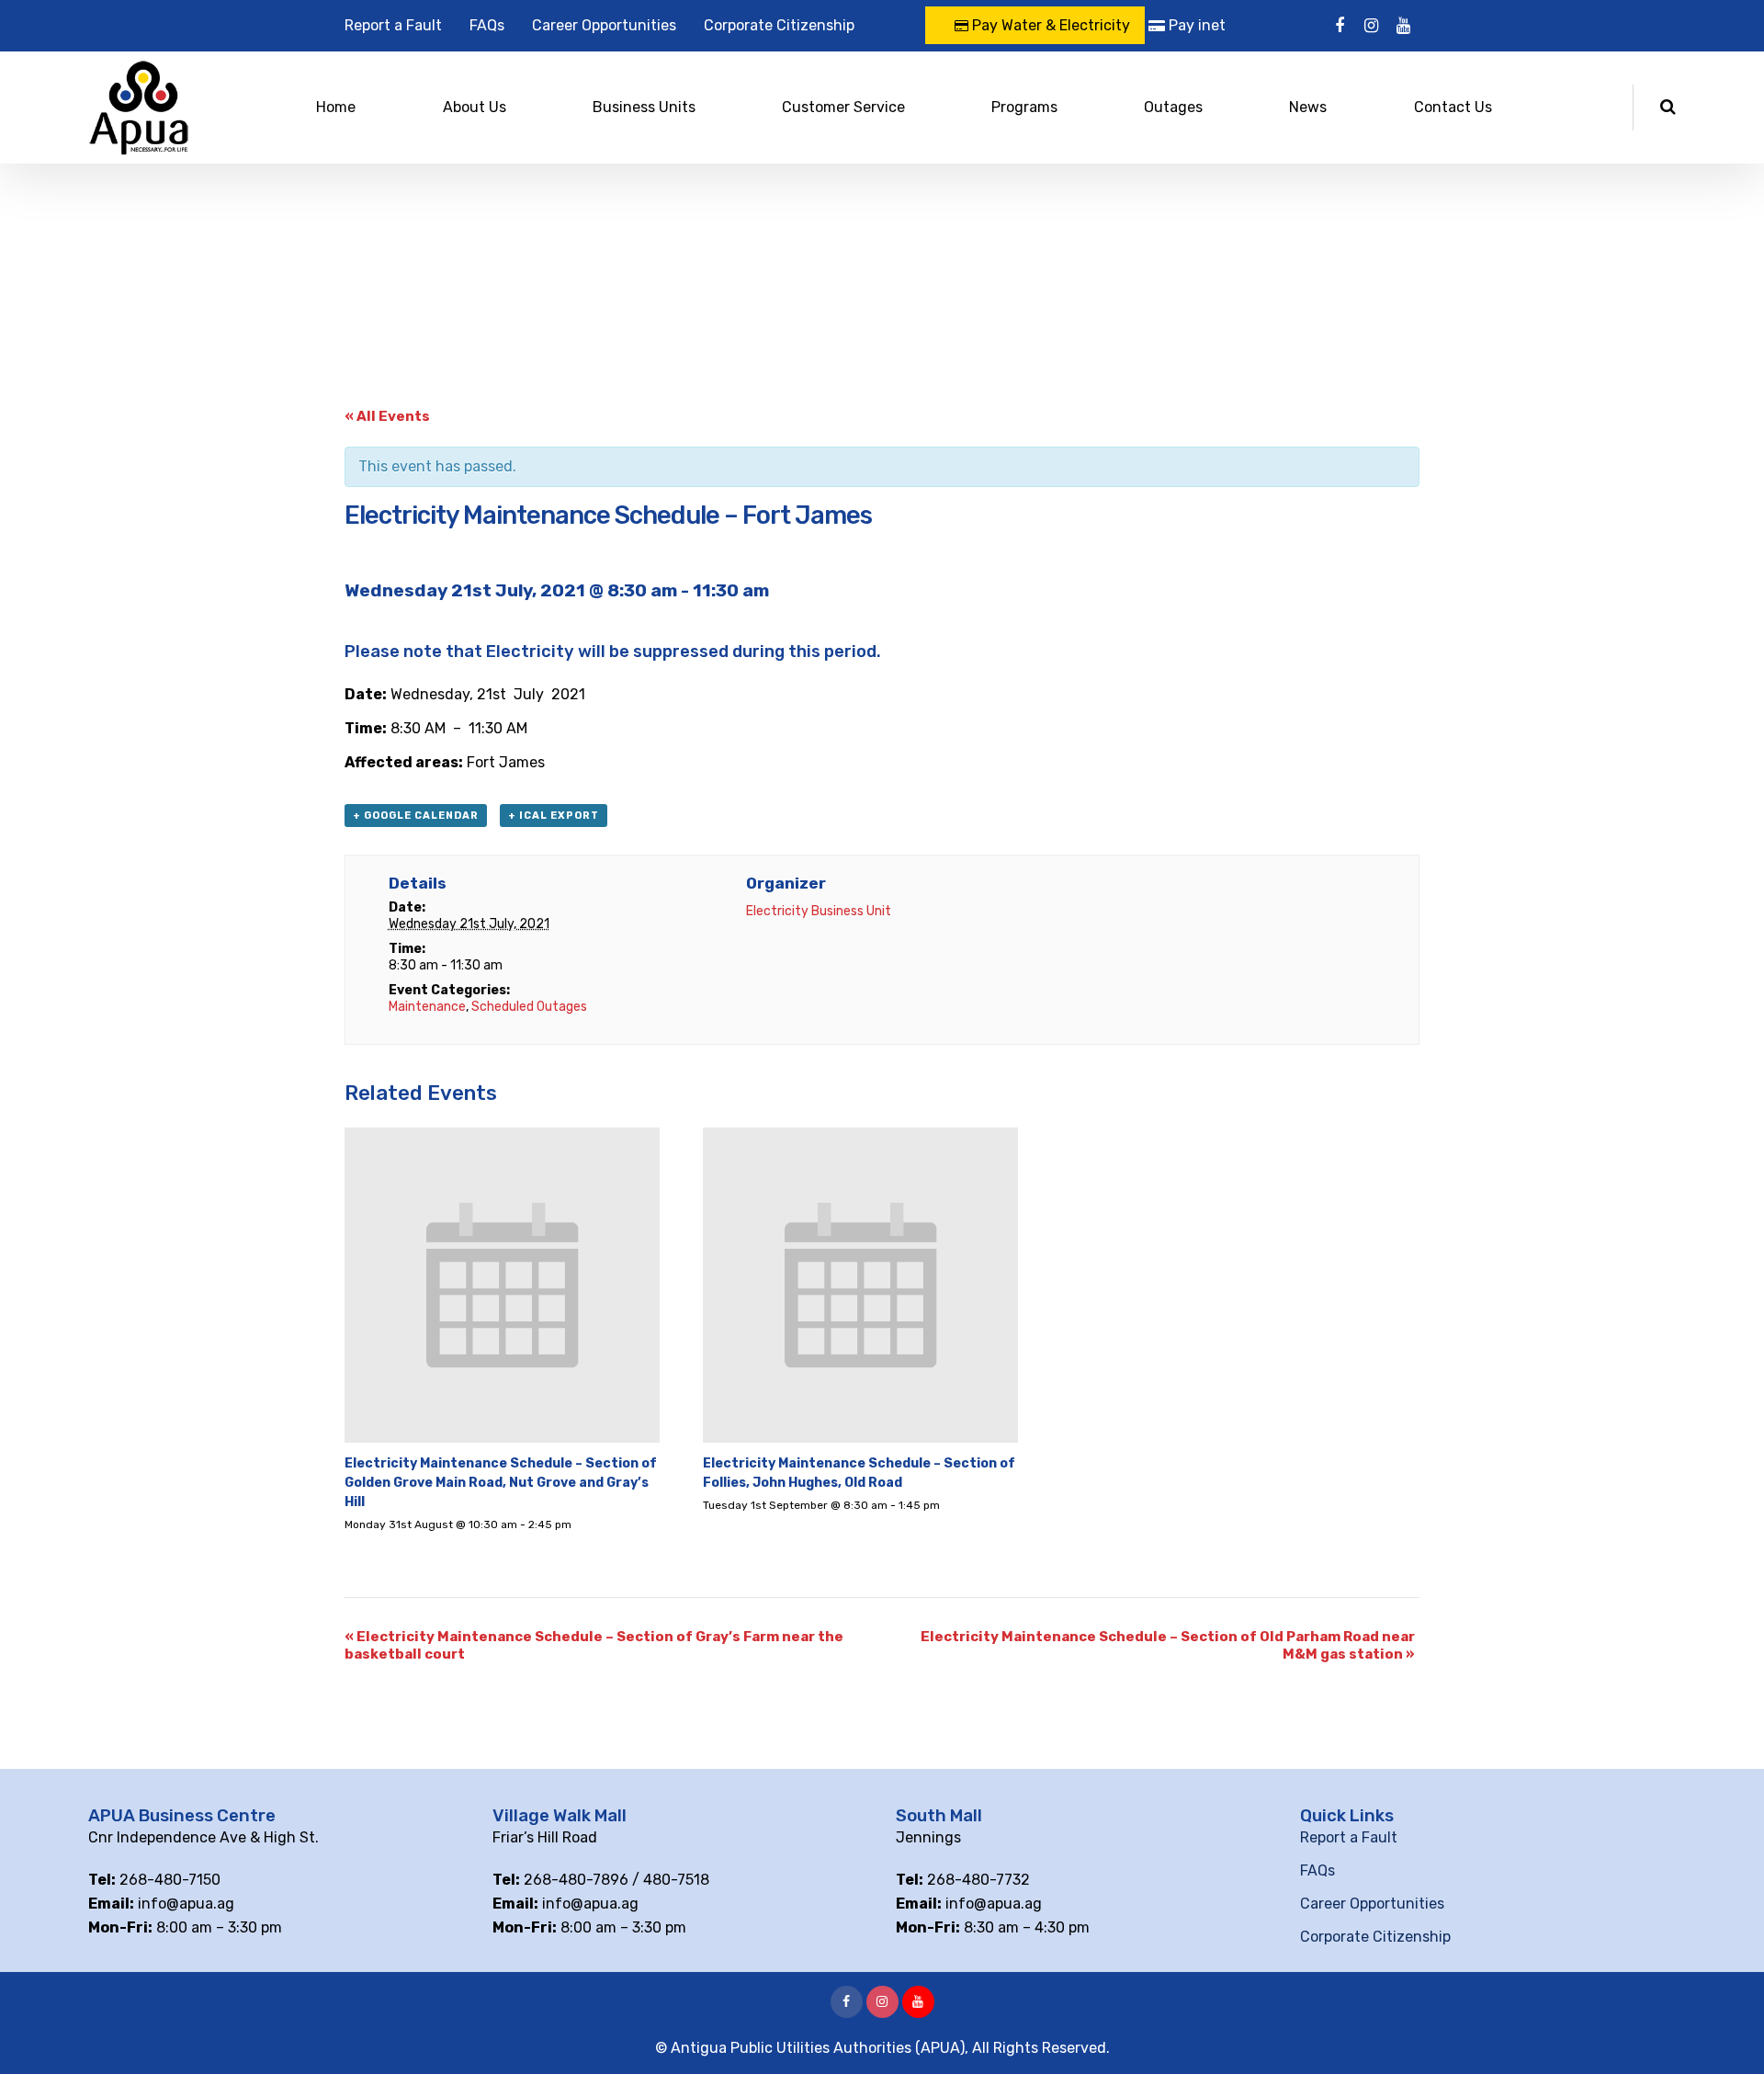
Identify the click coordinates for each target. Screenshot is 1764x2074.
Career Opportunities (604, 25)
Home (336, 107)
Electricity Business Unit (819, 911)
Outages (1173, 107)
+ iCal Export (554, 816)
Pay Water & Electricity (1049, 25)
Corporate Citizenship (779, 25)
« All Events (387, 416)
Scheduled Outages (529, 1007)
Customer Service (843, 107)
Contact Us (1453, 107)
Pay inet (1195, 25)
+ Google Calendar (416, 816)
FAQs (487, 25)
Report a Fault (393, 25)
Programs (1024, 107)
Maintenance (427, 1007)
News (1308, 107)
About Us (475, 107)
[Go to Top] (1727, 2033)
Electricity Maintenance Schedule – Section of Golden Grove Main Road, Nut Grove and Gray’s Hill (501, 1483)
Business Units (644, 107)
